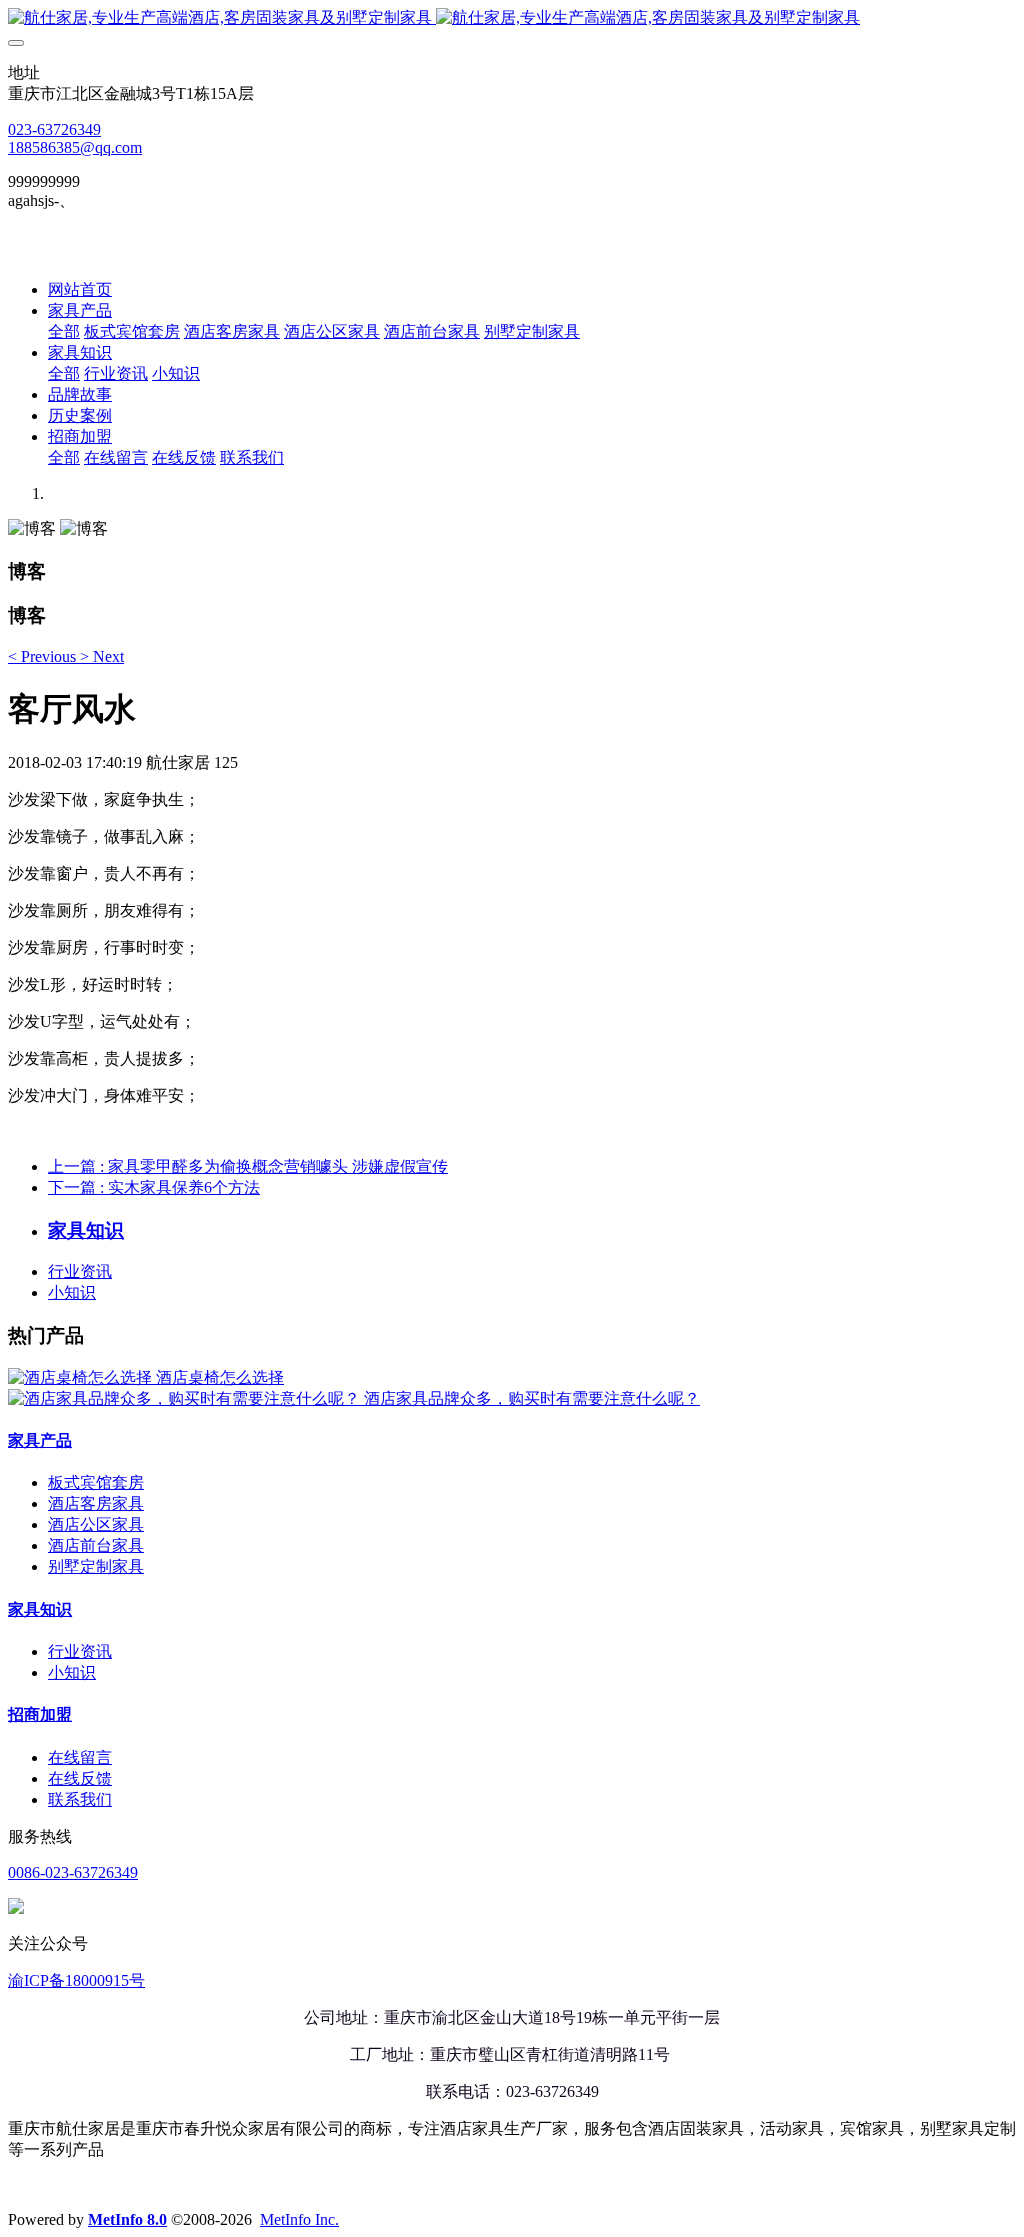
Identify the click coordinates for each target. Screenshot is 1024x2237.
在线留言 (80, 1757)
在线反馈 (80, 1778)
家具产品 (40, 1440)
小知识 (72, 1292)
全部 (64, 331)
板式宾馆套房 (96, 1482)
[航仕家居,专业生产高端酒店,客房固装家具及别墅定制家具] (512, 18)
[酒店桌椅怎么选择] (82, 1377)
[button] (44, 656)
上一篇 (248, 1166)
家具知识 (40, 1609)
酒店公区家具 (96, 1524)
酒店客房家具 (96, 1503)
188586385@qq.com (75, 147)
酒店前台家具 (96, 1545)
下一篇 (154, 1187)
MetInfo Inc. (299, 2219)
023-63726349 (54, 129)
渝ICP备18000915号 (76, 1980)
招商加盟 (40, 1714)
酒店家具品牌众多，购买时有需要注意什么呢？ (532, 1398)
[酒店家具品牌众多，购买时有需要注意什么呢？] (186, 1398)
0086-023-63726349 (73, 1872)
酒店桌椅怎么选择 (220, 1377)
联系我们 (80, 1799)
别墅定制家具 (96, 1566)
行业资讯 (80, 1271)
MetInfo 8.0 (127, 2219)
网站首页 (80, 289)
